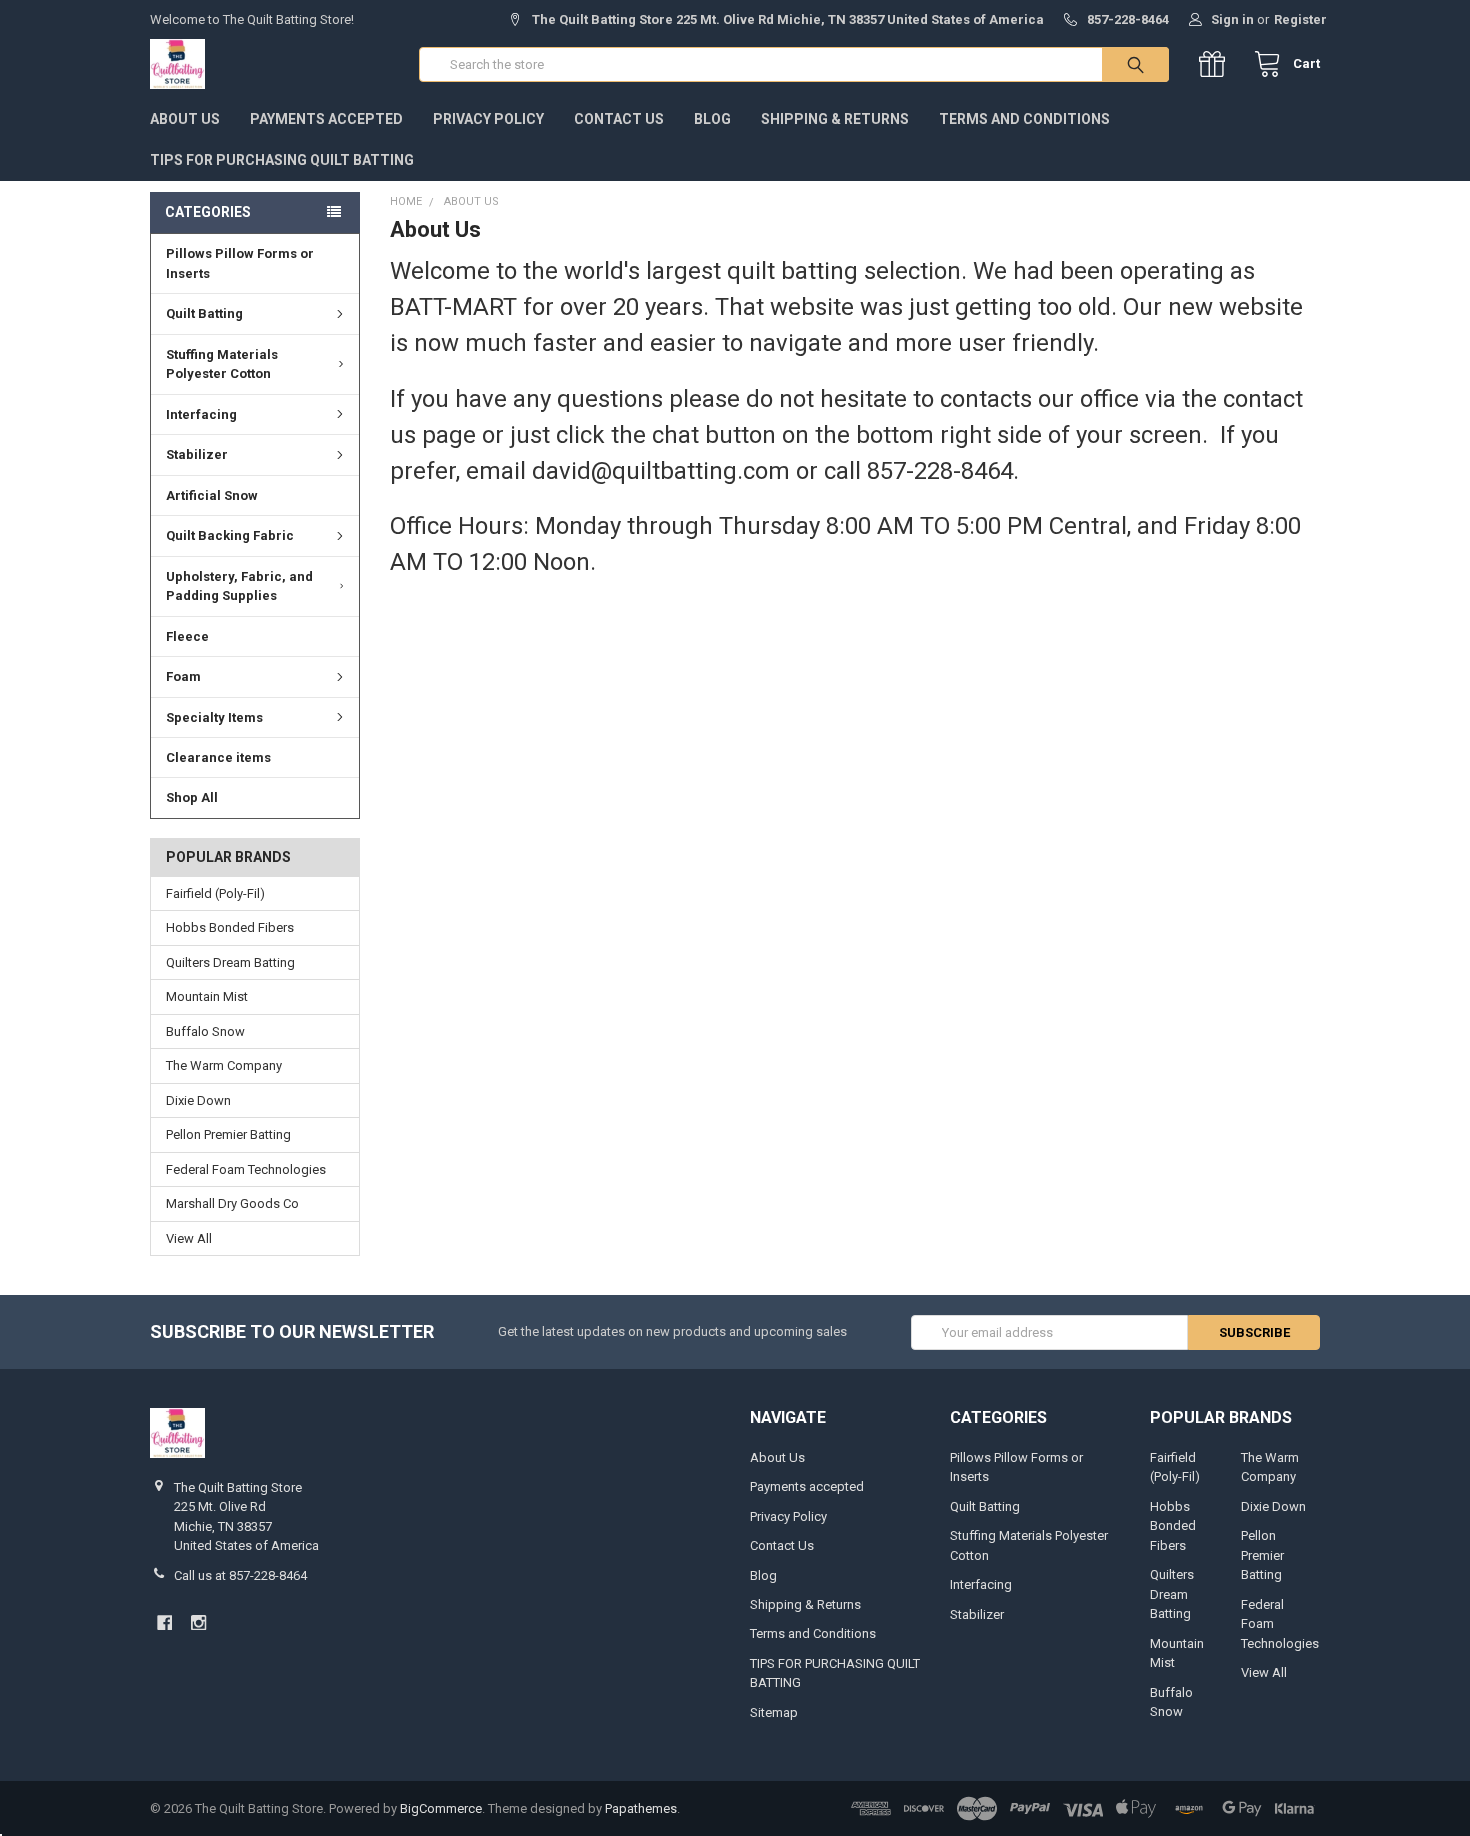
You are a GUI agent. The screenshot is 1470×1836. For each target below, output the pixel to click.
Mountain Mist (207, 996)
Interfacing (201, 414)
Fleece (187, 636)
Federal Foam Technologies (246, 1169)
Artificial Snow (212, 495)
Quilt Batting (204, 313)
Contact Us (619, 119)
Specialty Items (214, 717)
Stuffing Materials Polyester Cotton (222, 364)
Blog (712, 119)
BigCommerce (441, 1808)
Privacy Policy (488, 119)
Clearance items (218, 757)
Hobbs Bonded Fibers (230, 927)
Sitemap (774, 1712)
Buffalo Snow (205, 1031)
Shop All (192, 797)
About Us (185, 119)
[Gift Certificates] (1216, 64)
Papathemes (641, 1808)
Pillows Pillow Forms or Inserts (240, 263)
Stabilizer (197, 454)
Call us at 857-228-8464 (240, 1575)
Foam (183, 676)
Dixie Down (198, 1100)
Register (1300, 19)
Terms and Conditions (1024, 119)
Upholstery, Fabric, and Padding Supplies (239, 586)
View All (189, 1238)
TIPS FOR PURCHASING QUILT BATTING (282, 160)
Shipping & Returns (835, 119)
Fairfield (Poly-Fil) (215, 893)
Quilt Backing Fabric (230, 535)
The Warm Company (224, 1065)
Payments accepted (326, 119)
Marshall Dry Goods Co (232, 1203)
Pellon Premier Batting (228, 1134)
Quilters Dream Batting (230, 962)
